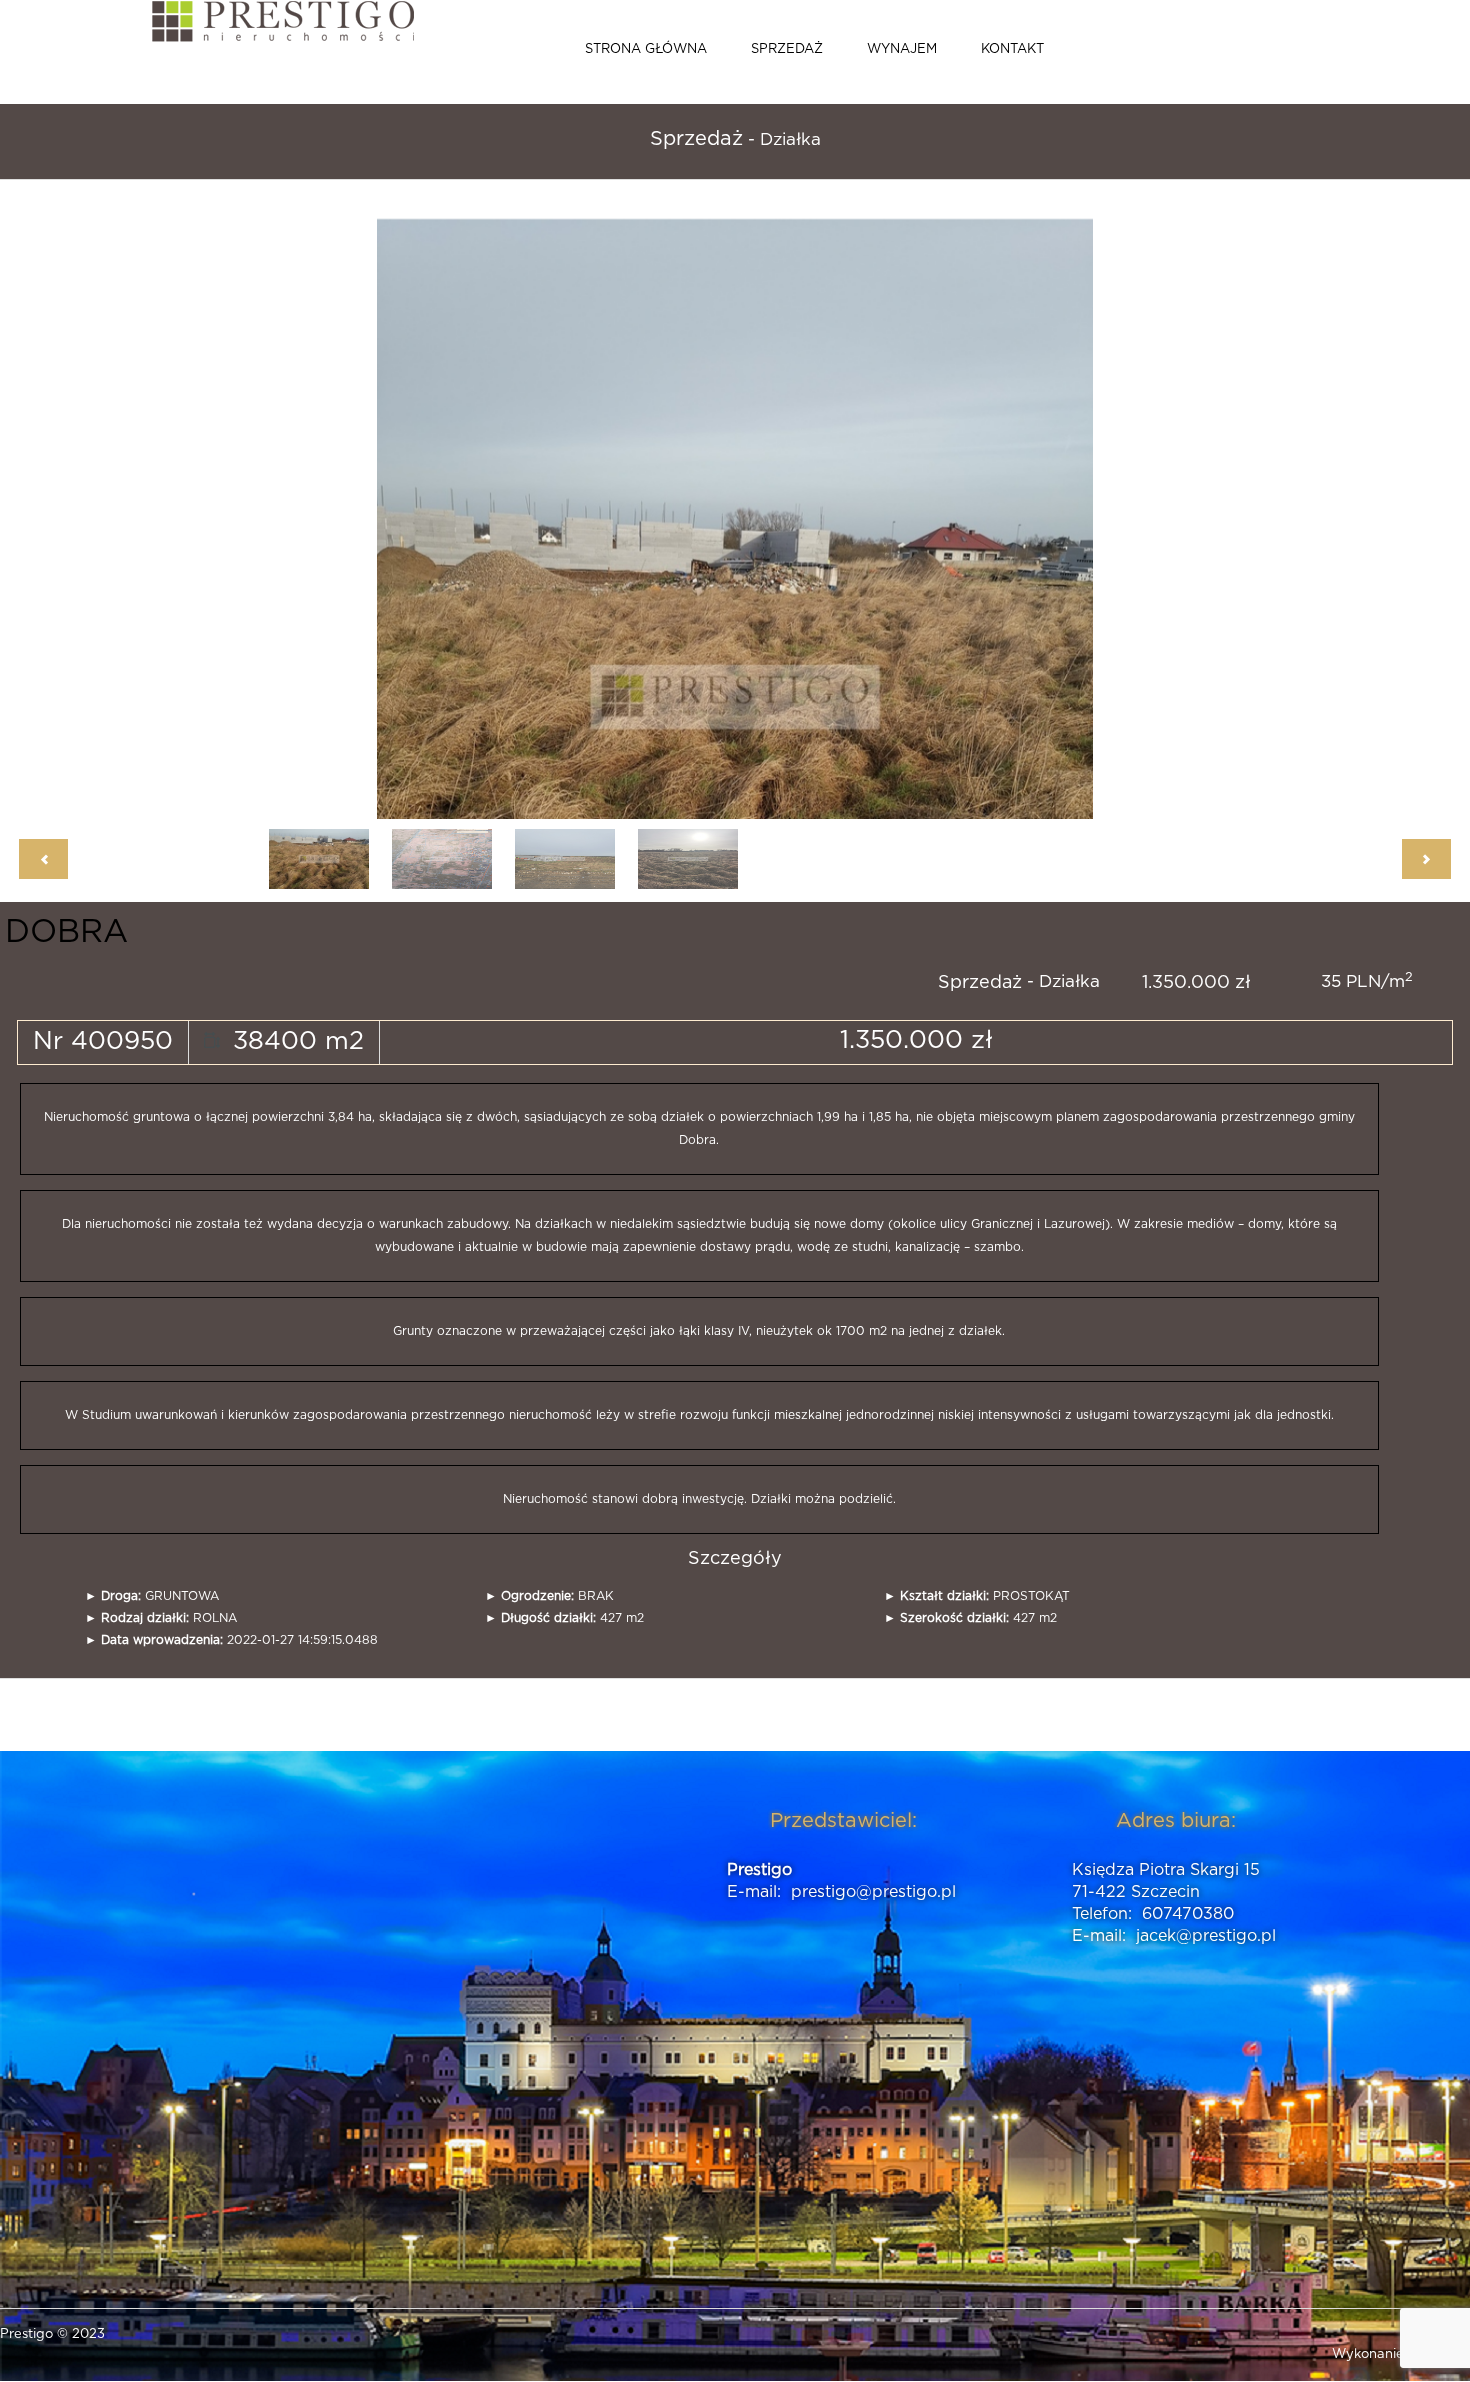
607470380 (1188, 1914)
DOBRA (66, 932)
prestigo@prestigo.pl (873, 1892)
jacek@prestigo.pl (1206, 1936)
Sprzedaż (787, 49)
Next (1012, 509)
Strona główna (646, 49)
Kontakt (1012, 49)
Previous (457, 509)
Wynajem (902, 49)
